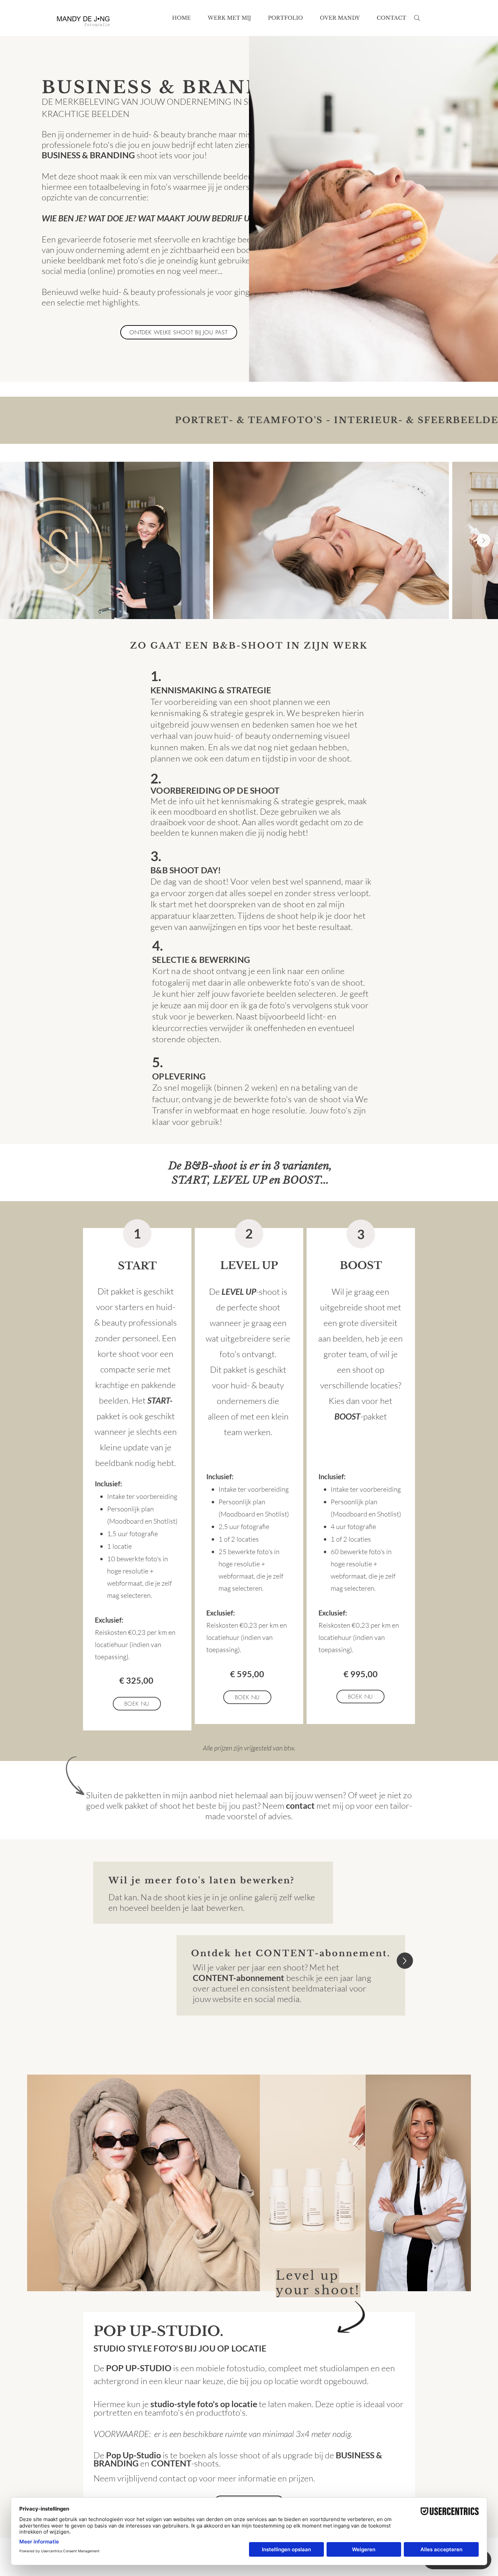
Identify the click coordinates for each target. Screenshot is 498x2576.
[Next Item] (483, 540)
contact (300, 1805)
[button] (229, 18)
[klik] (405, 1961)
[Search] (417, 18)
